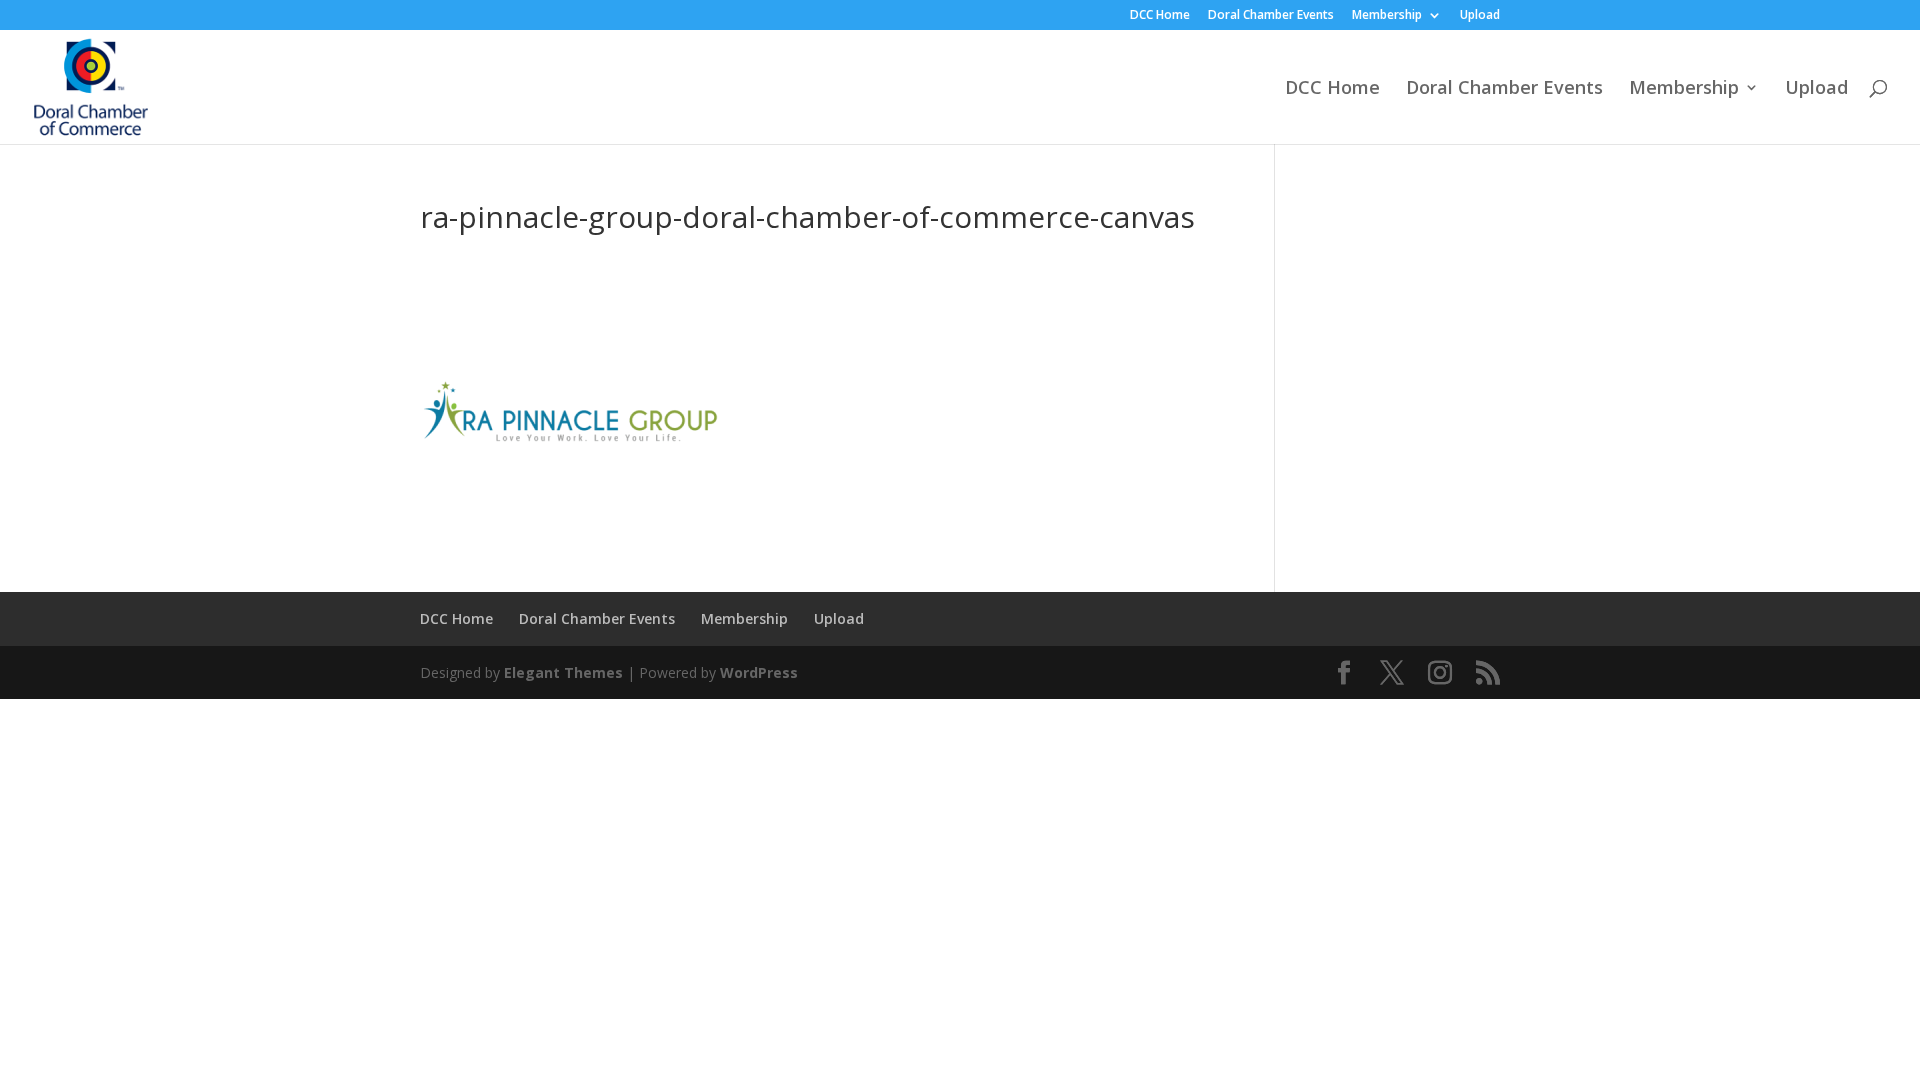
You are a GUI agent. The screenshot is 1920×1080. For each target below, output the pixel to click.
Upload (1480, 16)
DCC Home (1160, 16)
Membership (1387, 16)
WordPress (759, 672)
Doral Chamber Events (1271, 16)
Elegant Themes (563, 672)
